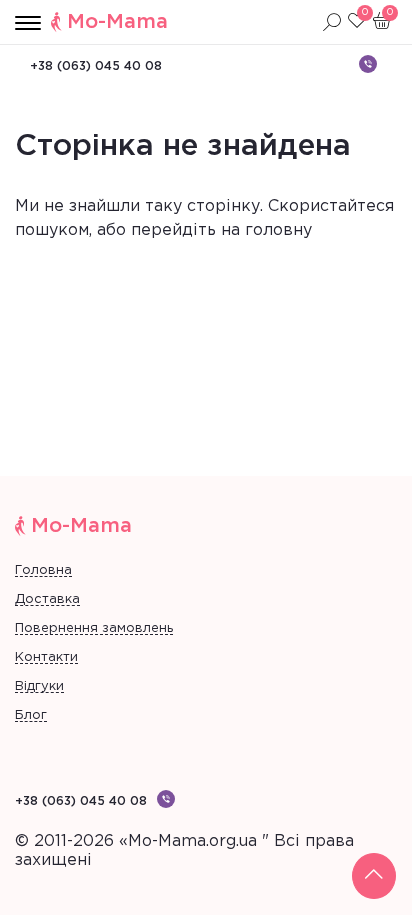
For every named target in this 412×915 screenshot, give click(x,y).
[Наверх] (374, 876)
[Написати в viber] (368, 64)
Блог (31, 715)
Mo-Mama (117, 22)
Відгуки (39, 686)
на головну (266, 230)
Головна (43, 570)
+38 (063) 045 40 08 (96, 66)
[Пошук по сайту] (332, 22)
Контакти (46, 657)
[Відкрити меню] (28, 24)
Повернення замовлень (94, 628)
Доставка (47, 599)
